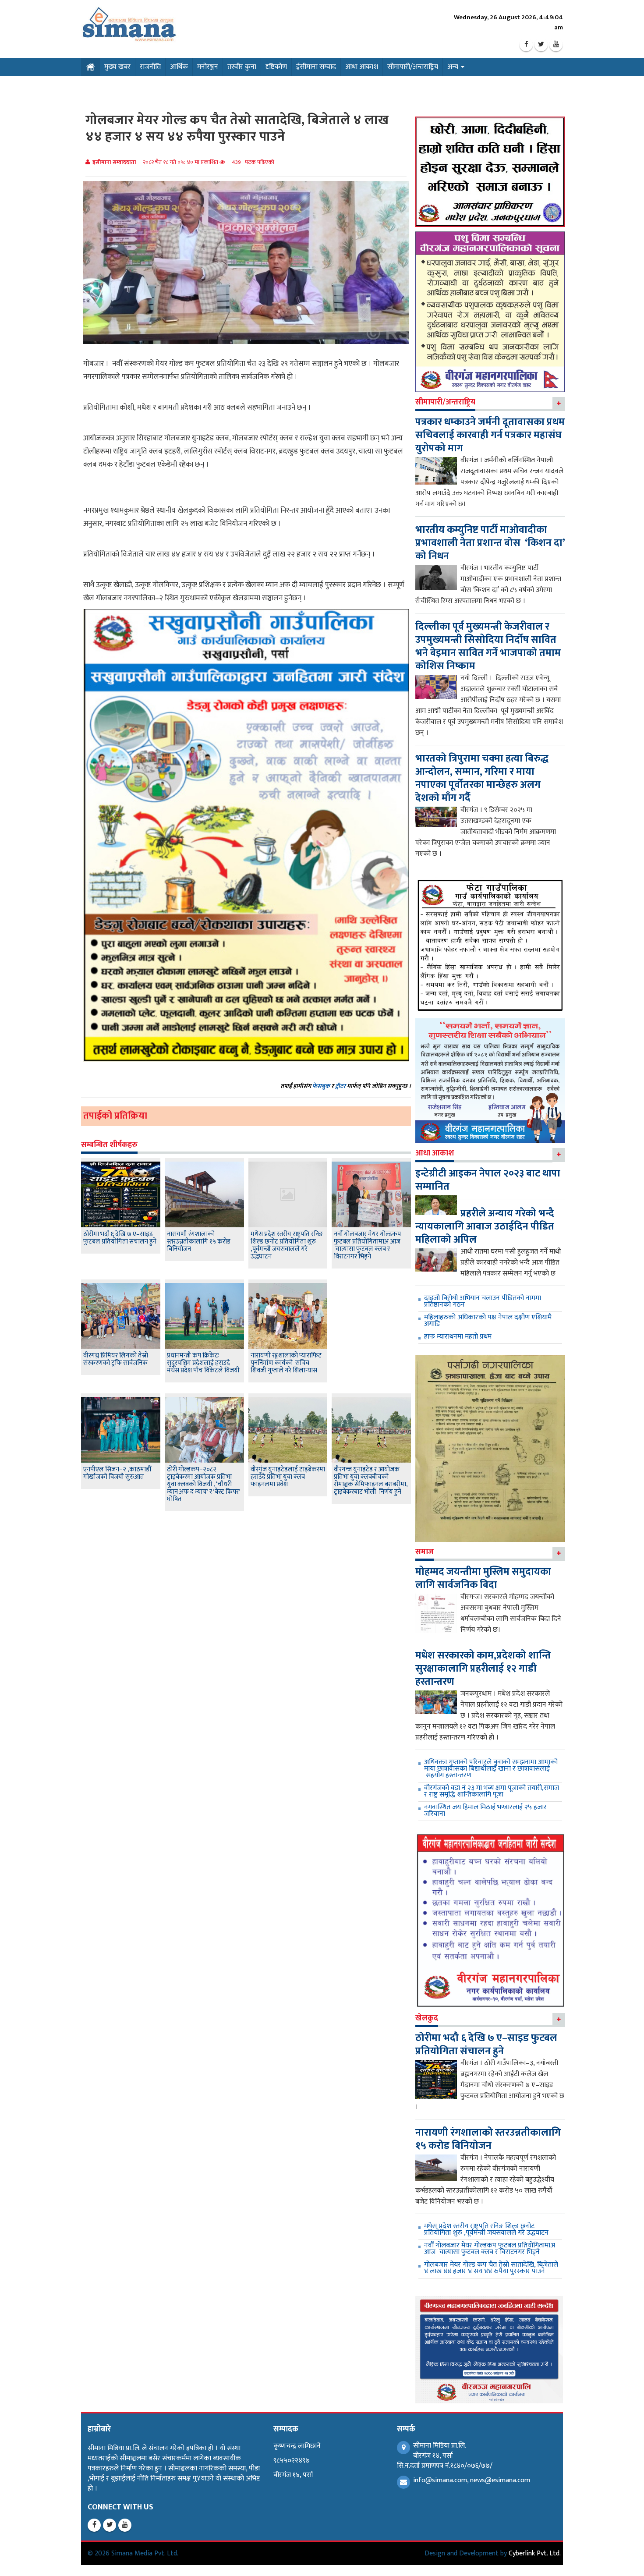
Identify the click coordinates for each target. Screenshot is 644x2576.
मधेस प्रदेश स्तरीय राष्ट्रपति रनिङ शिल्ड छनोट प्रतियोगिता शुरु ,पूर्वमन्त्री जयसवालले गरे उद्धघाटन (287, 1245)
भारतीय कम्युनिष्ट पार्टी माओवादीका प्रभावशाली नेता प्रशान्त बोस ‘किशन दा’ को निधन (490, 543)
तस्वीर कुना (242, 67)
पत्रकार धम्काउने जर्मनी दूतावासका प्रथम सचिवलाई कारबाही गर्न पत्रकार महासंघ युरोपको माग (490, 435)
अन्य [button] (454, 67)
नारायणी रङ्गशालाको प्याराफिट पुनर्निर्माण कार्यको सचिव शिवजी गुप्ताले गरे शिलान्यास (286, 1363)
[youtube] (556, 45)
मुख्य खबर (117, 67)
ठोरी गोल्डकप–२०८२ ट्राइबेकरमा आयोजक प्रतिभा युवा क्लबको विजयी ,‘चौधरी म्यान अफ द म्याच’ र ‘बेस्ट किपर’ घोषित (203, 1484)
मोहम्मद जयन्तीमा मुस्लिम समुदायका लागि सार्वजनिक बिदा (483, 1578)
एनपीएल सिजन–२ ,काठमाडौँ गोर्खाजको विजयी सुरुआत (117, 1473)
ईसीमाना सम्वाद (316, 67)
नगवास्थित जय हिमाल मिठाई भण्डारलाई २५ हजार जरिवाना (485, 1811)
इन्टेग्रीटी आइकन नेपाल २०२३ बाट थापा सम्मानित (488, 1180)
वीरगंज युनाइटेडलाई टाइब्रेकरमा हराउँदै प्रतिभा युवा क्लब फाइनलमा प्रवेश (288, 1477)
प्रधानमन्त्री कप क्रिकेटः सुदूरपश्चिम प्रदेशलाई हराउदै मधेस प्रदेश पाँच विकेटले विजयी (203, 1363)
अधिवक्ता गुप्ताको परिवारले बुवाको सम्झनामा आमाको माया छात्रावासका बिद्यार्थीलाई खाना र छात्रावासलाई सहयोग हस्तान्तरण (491, 1769)
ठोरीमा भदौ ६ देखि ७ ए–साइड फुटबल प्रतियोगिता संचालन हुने (120, 1238)
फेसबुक (321, 1086)
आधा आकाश (362, 67)
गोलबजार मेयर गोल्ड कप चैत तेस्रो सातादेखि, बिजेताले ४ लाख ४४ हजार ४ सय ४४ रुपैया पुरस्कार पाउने (491, 2268)
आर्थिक (179, 67)
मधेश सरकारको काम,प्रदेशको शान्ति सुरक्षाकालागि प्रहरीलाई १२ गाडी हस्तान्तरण (483, 1669)
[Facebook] (526, 45)
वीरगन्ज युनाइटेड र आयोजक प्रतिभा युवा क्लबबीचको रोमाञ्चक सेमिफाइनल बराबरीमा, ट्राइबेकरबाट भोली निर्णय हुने (371, 1481)
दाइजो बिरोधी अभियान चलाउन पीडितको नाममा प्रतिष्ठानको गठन (483, 1301)
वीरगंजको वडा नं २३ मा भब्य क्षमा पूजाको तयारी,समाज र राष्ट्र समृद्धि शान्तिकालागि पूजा (492, 1791)
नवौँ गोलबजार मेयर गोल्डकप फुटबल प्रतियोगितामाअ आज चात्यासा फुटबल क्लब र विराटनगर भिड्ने (367, 1245)
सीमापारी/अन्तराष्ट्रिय (413, 67)
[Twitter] (541, 45)
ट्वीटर (340, 1086)
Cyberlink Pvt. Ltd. (535, 2553)
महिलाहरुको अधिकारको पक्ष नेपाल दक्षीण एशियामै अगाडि (488, 1321)
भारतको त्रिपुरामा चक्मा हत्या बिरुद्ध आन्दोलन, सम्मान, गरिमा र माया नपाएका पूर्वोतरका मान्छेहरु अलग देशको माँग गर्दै (482, 778)
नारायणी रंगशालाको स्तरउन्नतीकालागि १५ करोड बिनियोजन (199, 1242)
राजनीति (150, 67)
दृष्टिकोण (276, 67)
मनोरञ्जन (208, 67)
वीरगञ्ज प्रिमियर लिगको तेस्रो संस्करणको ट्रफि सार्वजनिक (116, 1359)
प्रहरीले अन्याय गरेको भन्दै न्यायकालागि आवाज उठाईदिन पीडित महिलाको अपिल (485, 1226)
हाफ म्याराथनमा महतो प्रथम (458, 1337)
